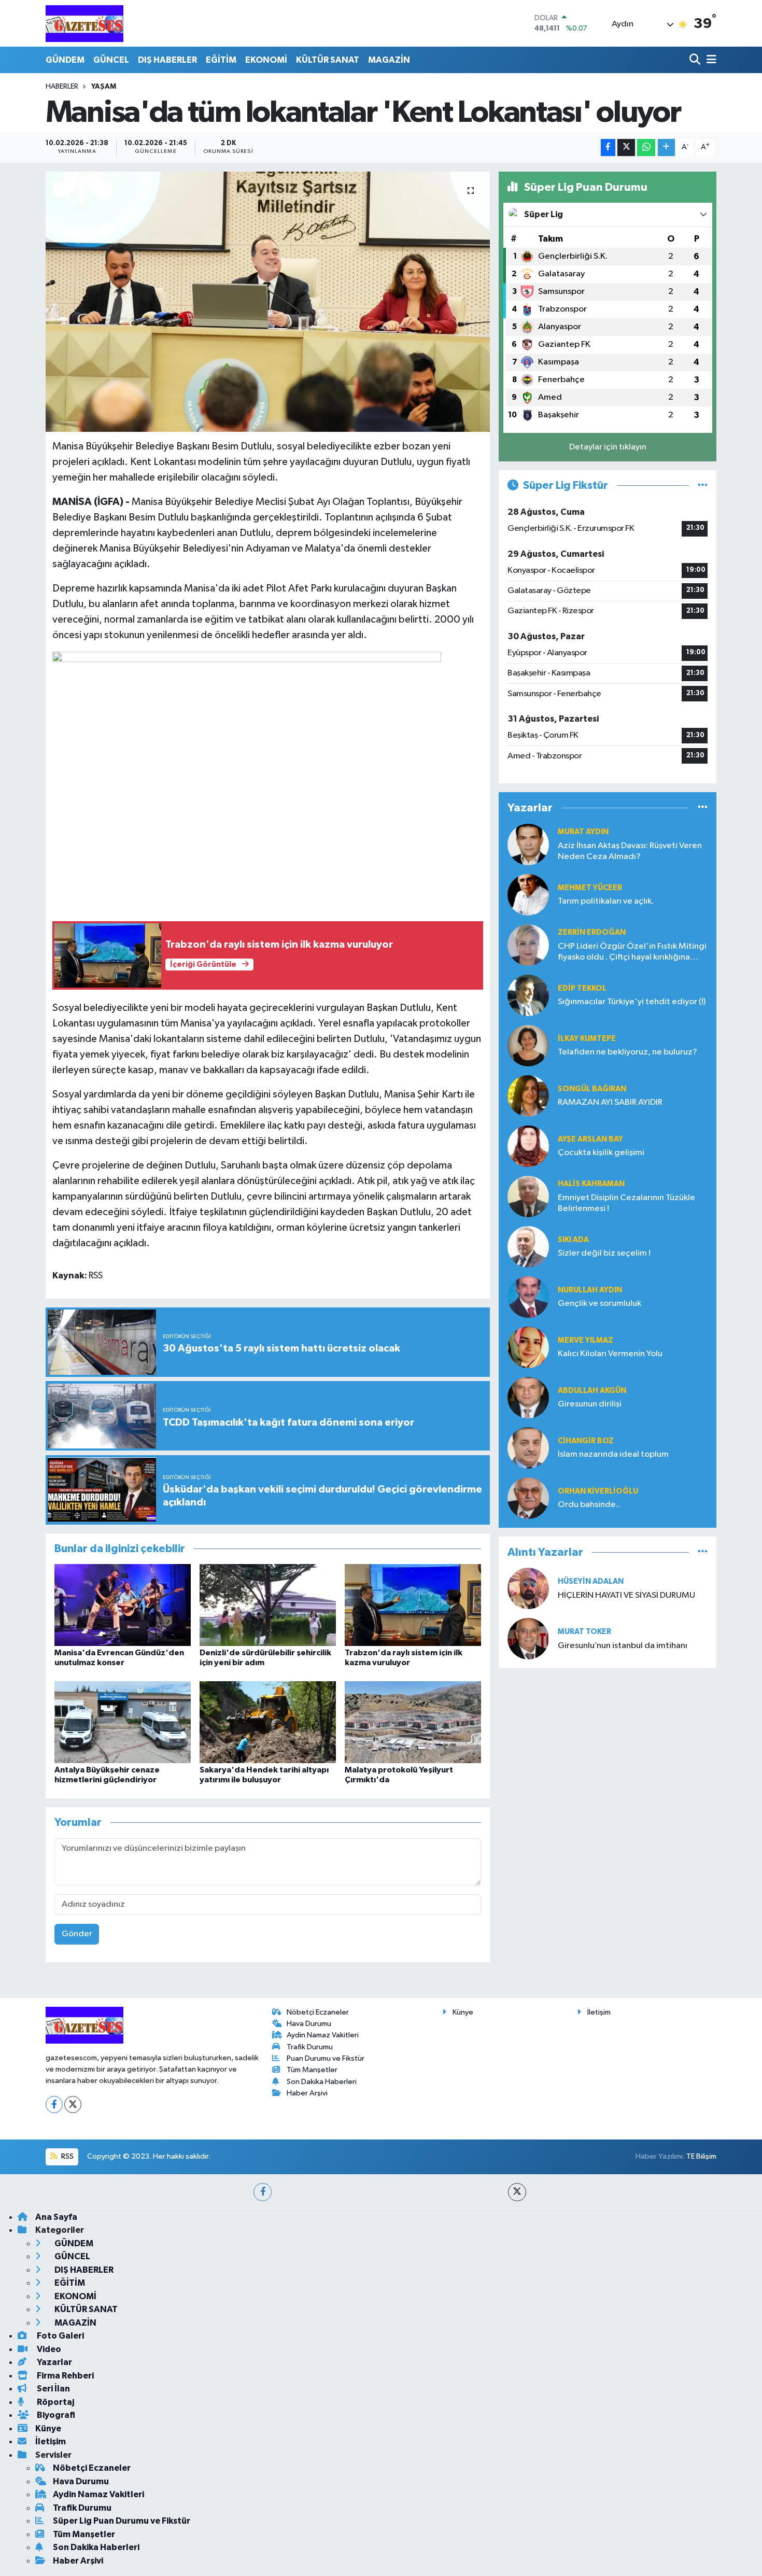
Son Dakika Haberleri (322, 2082)
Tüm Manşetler (312, 2070)
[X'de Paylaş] (626, 147)
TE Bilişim (701, 2156)
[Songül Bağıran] (528, 1096)
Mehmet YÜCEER (590, 888)
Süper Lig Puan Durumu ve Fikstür (122, 2521)
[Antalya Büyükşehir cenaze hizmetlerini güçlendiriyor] (123, 1722)
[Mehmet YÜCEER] (528, 895)
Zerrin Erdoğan (592, 932)
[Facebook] (54, 2105)
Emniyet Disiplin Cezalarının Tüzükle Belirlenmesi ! (626, 1203)
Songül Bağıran (592, 1089)
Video (48, 2349)
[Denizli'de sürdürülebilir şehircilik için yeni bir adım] (268, 1605)
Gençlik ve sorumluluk (599, 1304)
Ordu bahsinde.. (589, 1505)
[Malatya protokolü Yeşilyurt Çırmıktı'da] (413, 1722)
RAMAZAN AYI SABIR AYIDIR (610, 1102)
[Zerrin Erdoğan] (528, 945)
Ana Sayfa (56, 2217)
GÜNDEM (65, 60)
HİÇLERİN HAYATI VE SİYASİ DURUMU (626, 1595)
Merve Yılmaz (585, 1340)
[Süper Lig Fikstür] (703, 485)
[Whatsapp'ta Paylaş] (646, 147)
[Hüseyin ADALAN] (528, 1588)
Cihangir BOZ (586, 1441)
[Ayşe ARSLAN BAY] (528, 1146)
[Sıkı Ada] (528, 1247)
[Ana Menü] (710, 60)
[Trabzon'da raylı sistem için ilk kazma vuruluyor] (413, 1605)
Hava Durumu (309, 2024)
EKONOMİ (266, 60)
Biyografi (55, 2415)
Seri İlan (53, 2389)
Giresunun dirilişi (590, 1404)
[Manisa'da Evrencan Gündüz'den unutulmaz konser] (123, 1605)
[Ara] (696, 60)
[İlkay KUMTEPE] (528, 1045)
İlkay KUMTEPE (587, 1039)
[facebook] (263, 2192)
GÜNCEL (111, 60)
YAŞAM (104, 87)
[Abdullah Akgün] (528, 1397)
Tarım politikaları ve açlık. (606, 901)
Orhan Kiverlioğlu (598, 1491)
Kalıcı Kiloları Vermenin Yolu (610, 1354)
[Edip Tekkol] (528, 995)
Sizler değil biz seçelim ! (604, 1253)
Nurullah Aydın (590, 1290)
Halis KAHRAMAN (591, 1184)
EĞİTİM (221, 60)
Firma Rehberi (65, 2376)
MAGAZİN (389, 60)
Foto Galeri (60, 2336)
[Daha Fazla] (666, 147)
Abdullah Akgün (592, 1391)
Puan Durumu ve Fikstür (326, 2058)
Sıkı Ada (573, 1240)
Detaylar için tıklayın (608, 447)
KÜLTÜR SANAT (328, 60)
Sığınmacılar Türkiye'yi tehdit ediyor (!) (632, 1002)
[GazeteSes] (84, 23)
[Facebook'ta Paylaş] (608, 147)
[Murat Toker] (528, 1638)
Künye (463, 2012)
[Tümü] (703, 808)
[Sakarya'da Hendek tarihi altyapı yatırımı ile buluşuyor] (268, 1722)
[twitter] (517, 2192)
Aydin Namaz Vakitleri (323, 2035)
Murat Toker (584, 1632)
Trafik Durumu (310, 2047)
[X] (73, 2105)
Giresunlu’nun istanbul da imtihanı (623, 1646)
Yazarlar (54, 2362)
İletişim (599, 2012)
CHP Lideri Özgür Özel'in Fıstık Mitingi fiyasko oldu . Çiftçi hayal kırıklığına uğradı (632, 953)
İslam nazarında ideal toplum (613, 1454)
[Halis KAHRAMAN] (528, 1196)
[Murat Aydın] (528, 844)
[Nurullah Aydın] (528, 1297)
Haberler (62, 87)
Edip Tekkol (582, 988)
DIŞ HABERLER (167, 60)
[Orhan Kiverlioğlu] (528, 1498)
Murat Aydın (583, 832)
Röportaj (55, 2402)
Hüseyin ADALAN (591, 1581)
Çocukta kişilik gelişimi (601, 1153)
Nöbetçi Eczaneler (318, 2012)
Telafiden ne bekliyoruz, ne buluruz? (627, 1052)
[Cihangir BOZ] (528, 1448)
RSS (67, 2156)
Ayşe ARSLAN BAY (590, 1139)
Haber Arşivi (307, 2093)
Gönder (77, 1934)
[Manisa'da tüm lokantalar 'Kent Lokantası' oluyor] (268, 302)
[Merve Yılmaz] (528, 1347)
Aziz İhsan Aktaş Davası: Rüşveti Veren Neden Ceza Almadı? (630, 851)
